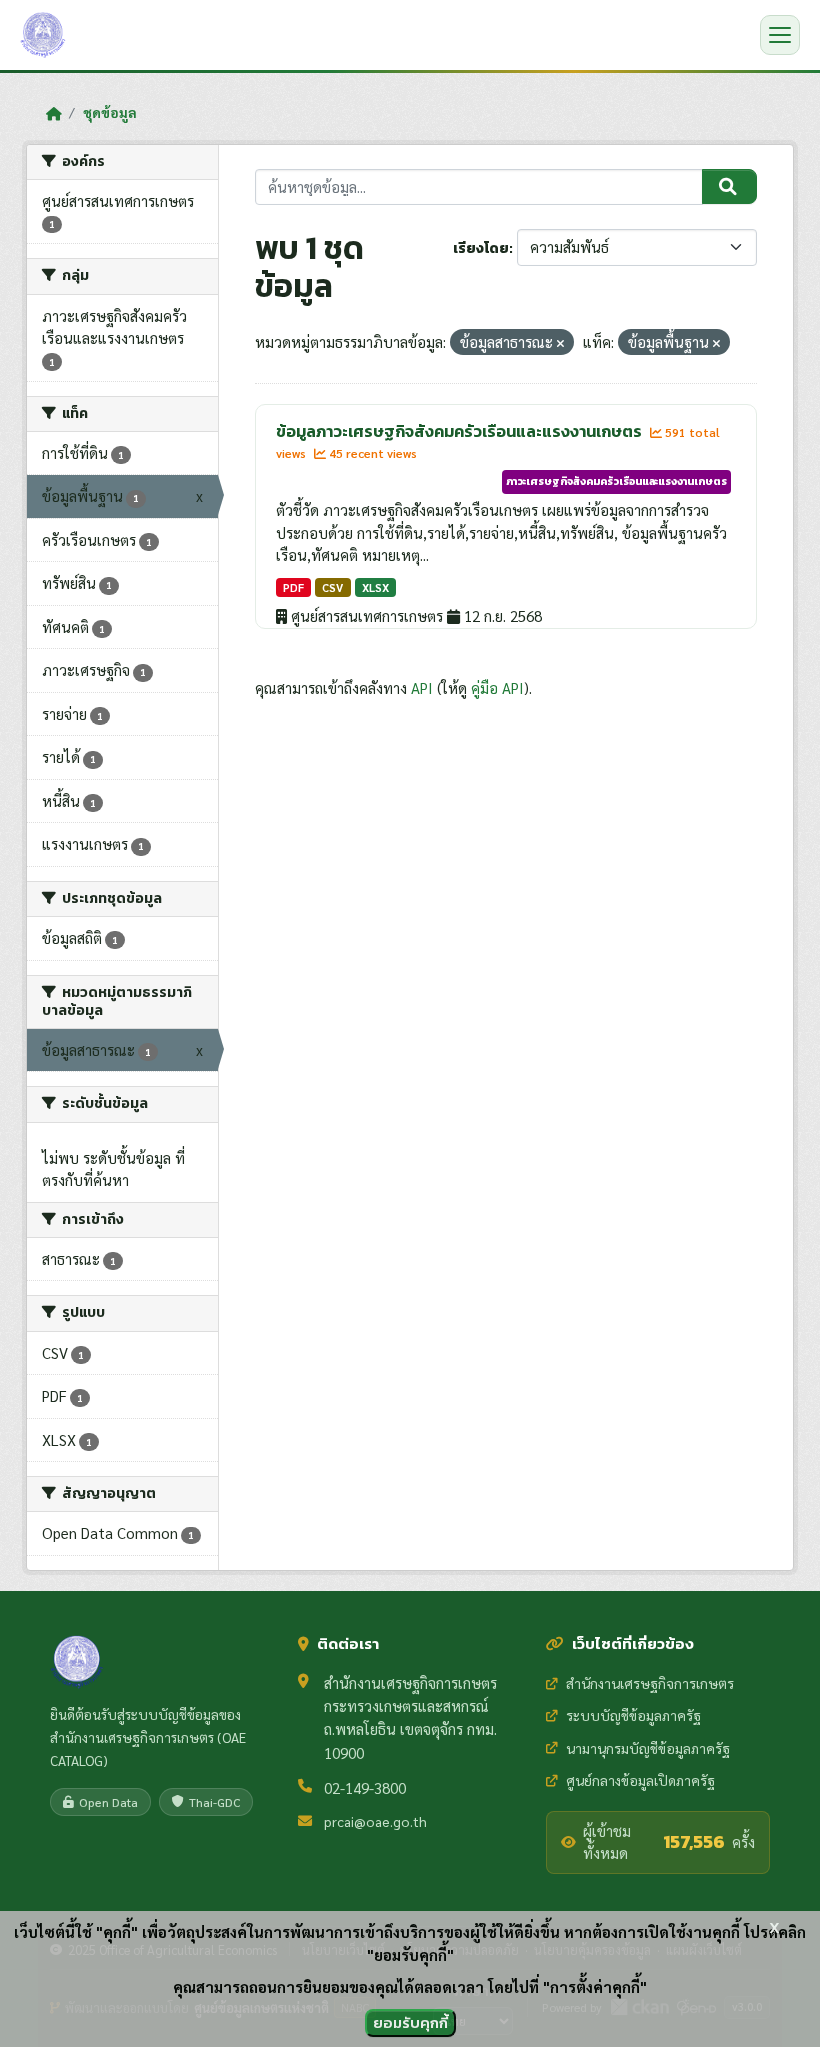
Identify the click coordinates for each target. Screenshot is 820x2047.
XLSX (375, 587)
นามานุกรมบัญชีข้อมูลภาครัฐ (648, 1748)
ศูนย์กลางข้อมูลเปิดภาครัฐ (640, 1780)
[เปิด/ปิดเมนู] (780, 35)
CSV (332, 587)
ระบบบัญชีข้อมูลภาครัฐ (633, 1715)
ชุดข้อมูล (110, 112)
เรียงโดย (481, 248)
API (422, 687)
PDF (293, 587)
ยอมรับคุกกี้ (410, 2022)
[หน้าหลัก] (53, 113)
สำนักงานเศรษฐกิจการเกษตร (650, 1683)
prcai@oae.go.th (375, 1821)
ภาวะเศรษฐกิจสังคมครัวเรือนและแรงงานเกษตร (616, 481)
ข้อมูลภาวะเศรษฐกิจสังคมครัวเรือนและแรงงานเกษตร (460, 431)
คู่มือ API (497, 687)
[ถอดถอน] (560, 343)
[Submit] (729, 187)
